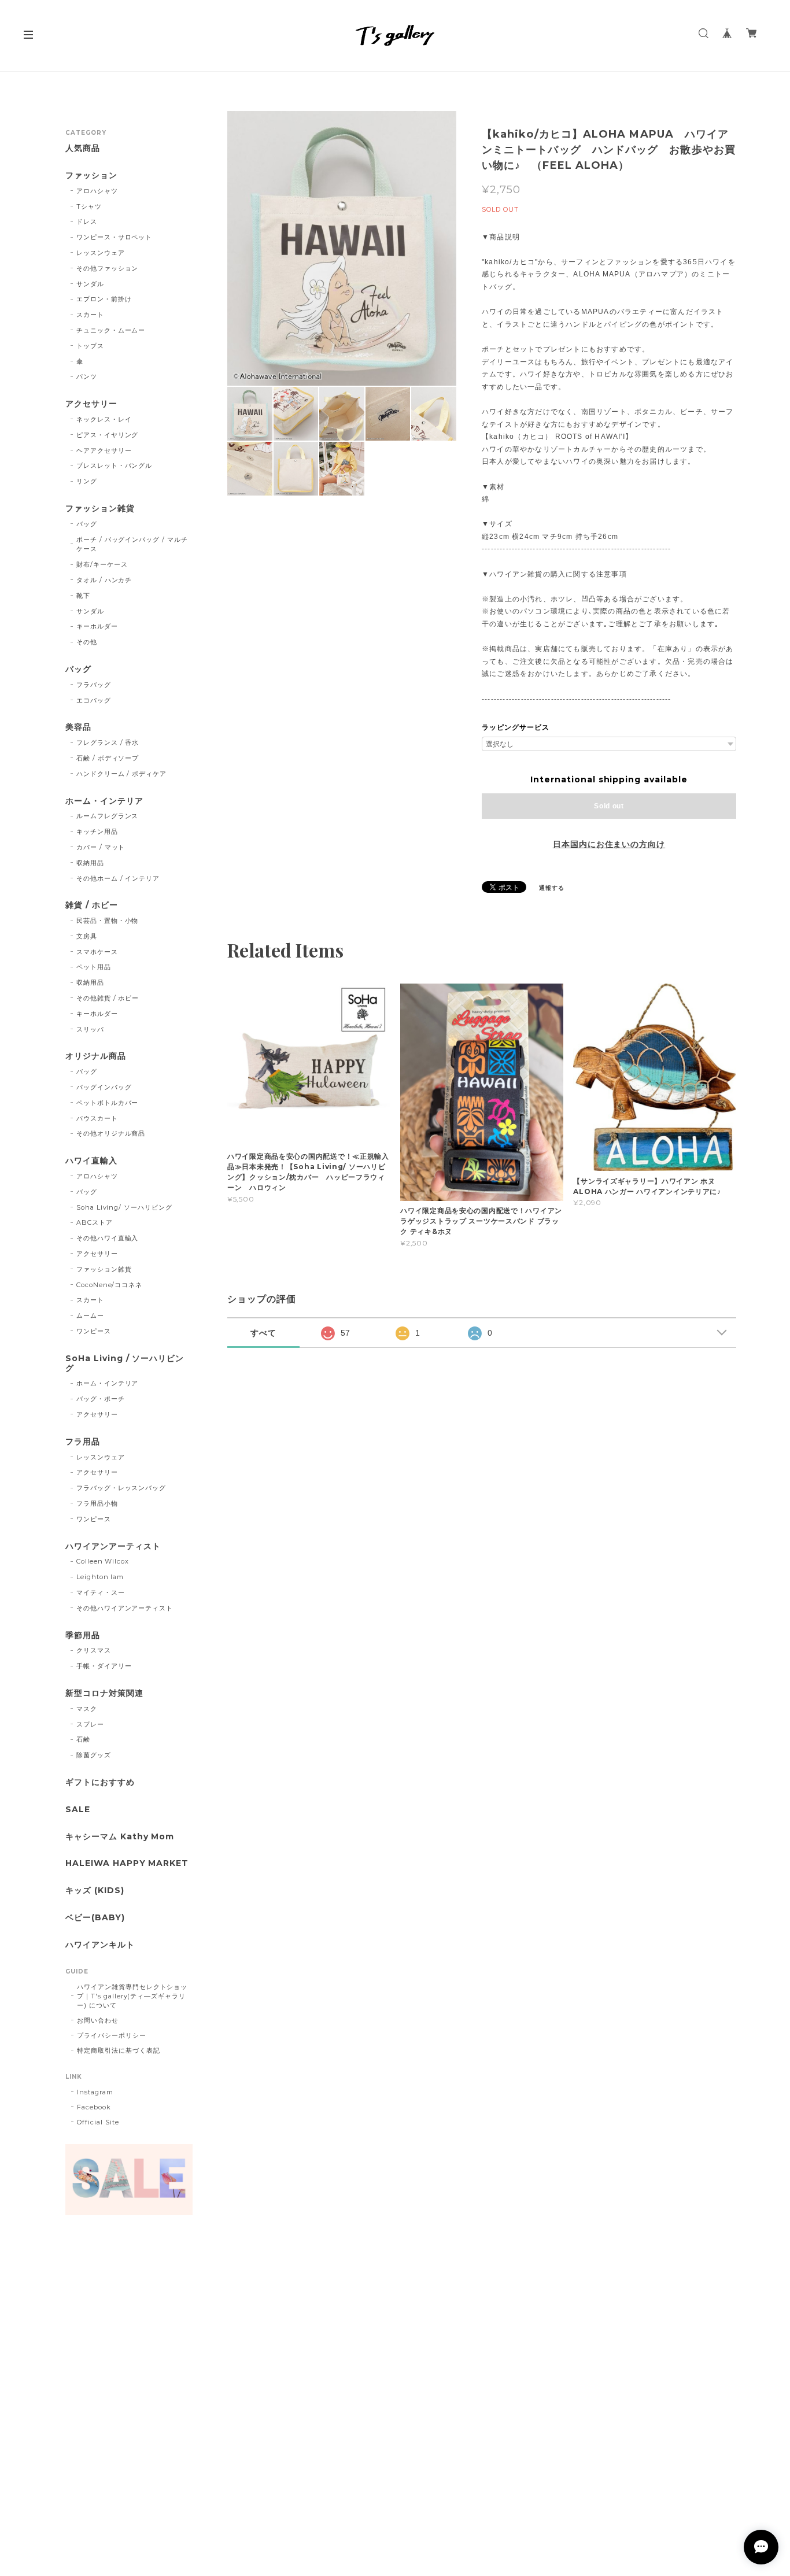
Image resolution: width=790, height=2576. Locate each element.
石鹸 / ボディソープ (108, 758)
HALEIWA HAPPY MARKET (127, 1863)
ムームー (90, 1315)
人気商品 (83, 148)
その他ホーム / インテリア (118, 878)
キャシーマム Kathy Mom (120, 1837)
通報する (552, 888)
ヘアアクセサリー (104, 450)
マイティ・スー (101, 1592)
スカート (90, 315)
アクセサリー (91, 404)
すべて (263, 1333)
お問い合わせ (98, 2020)
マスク (87, 1709)
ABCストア (95, 1222)
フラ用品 (83, 1442)
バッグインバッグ (104, 1087)
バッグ (87, 524)
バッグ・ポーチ (101, 1399)
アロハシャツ (97, 191)
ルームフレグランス (108, 816)
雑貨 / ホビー (92, 905)
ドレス (87, 221)
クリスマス (94, 1650)
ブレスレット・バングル (115, 465)
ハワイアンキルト (100, 1945)
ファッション (91, 175)
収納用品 (90, 863)
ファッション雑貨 (100, 509)
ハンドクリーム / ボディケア (121, 774)
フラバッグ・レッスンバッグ (121, 1488)
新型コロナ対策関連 (104, 1693)
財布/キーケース (102, 564)
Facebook (94, 2107)
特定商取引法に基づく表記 (119, 2050)
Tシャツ (89, 206)
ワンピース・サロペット (115, 237)
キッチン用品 (97, 831)
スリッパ (90, 1029)
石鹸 (83, 1739)
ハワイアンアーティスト (113, 1546)
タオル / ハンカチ (104, 580)
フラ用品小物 (97, 1503)
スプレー (90, 1724)
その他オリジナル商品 (111, 1133)
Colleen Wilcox (103, 1561)
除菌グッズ (94, 1755)
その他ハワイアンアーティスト (125, 1608)
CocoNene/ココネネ (109, 1285)
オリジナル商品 (96, 1056)
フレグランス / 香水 (108, 742)
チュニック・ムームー (111, 330)
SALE (78, 1810)
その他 (87, 642)
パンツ (87, 376)
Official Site (98, 2122)
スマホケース (97, 952)
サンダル (90, 284)
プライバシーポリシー (112, 2035)
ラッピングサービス (516, 727)
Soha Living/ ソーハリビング (124, 1207)
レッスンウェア (101, 253)
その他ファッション (108, 268)
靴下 (83, 596)
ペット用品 (94, 967)
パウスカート (97, 1118)
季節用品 (83, 1636)
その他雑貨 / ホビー (108, 998)
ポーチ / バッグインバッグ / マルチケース (132, 544)
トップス (90, 346)
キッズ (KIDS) (95, 1891)
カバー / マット (101, 847)
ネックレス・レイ (104, 419)
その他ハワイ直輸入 (108, 1238)
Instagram (95, 2092)
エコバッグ (94, 700)
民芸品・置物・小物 (108, 921)
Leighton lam (100, 1577)
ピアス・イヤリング (108, 435)
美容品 (78, 727)
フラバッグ (94, 685)
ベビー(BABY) (95, 1918)
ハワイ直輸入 (91, 1161)
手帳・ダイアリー (104, 1666)
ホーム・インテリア (104, 801)
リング (87, 481)
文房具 (87, 936)
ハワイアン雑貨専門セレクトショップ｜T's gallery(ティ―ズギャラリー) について (132, 1996)
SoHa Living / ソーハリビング (125, 1363)
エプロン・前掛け (104, 299)
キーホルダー (97, 626)
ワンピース (94, 1331)
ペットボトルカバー (108, 1103)
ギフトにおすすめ (100, 1782)
